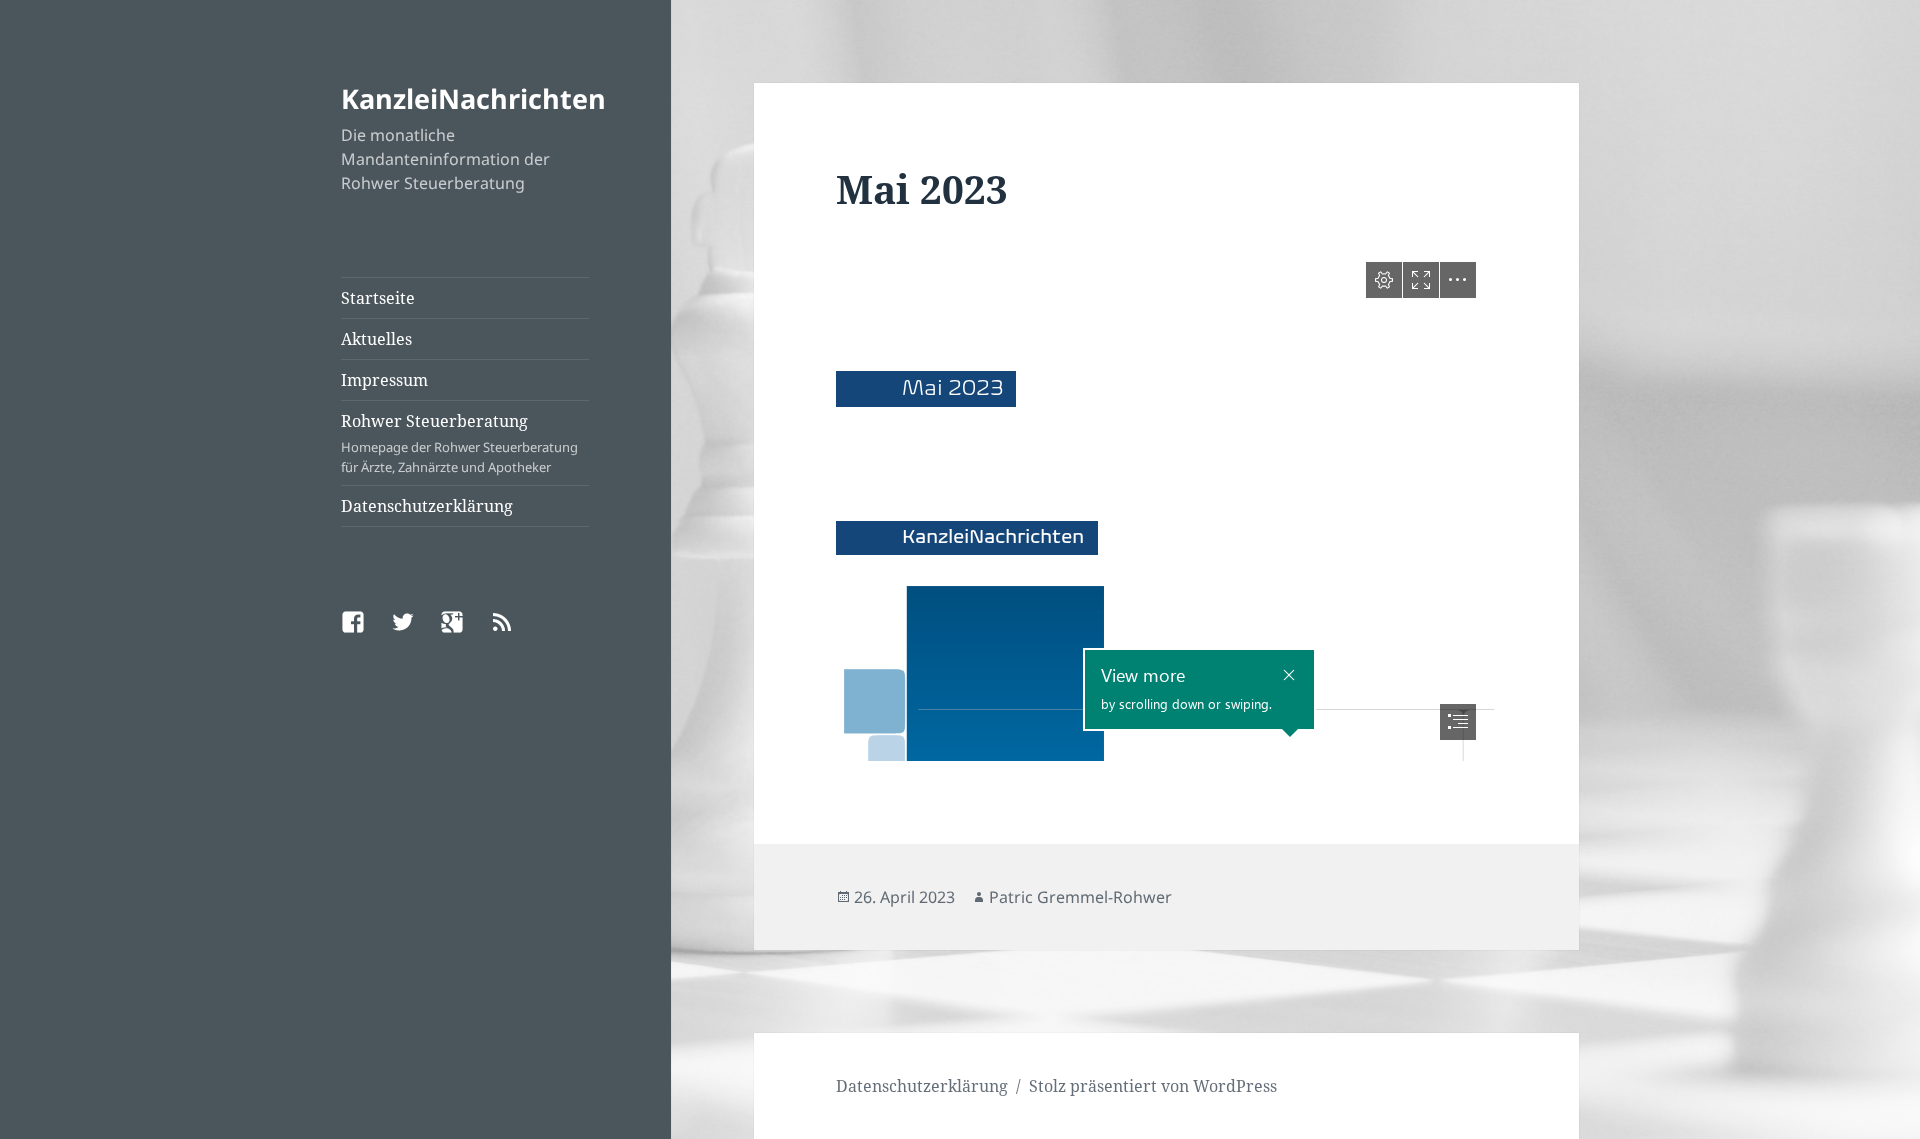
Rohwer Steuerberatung (459, 443)
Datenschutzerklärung (427, 506)
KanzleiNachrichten (473, 98)
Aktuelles (376, 339)
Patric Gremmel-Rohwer (1080, 897)
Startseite (378, 298)
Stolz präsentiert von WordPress (1153, 1086)
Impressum (384, 380)
